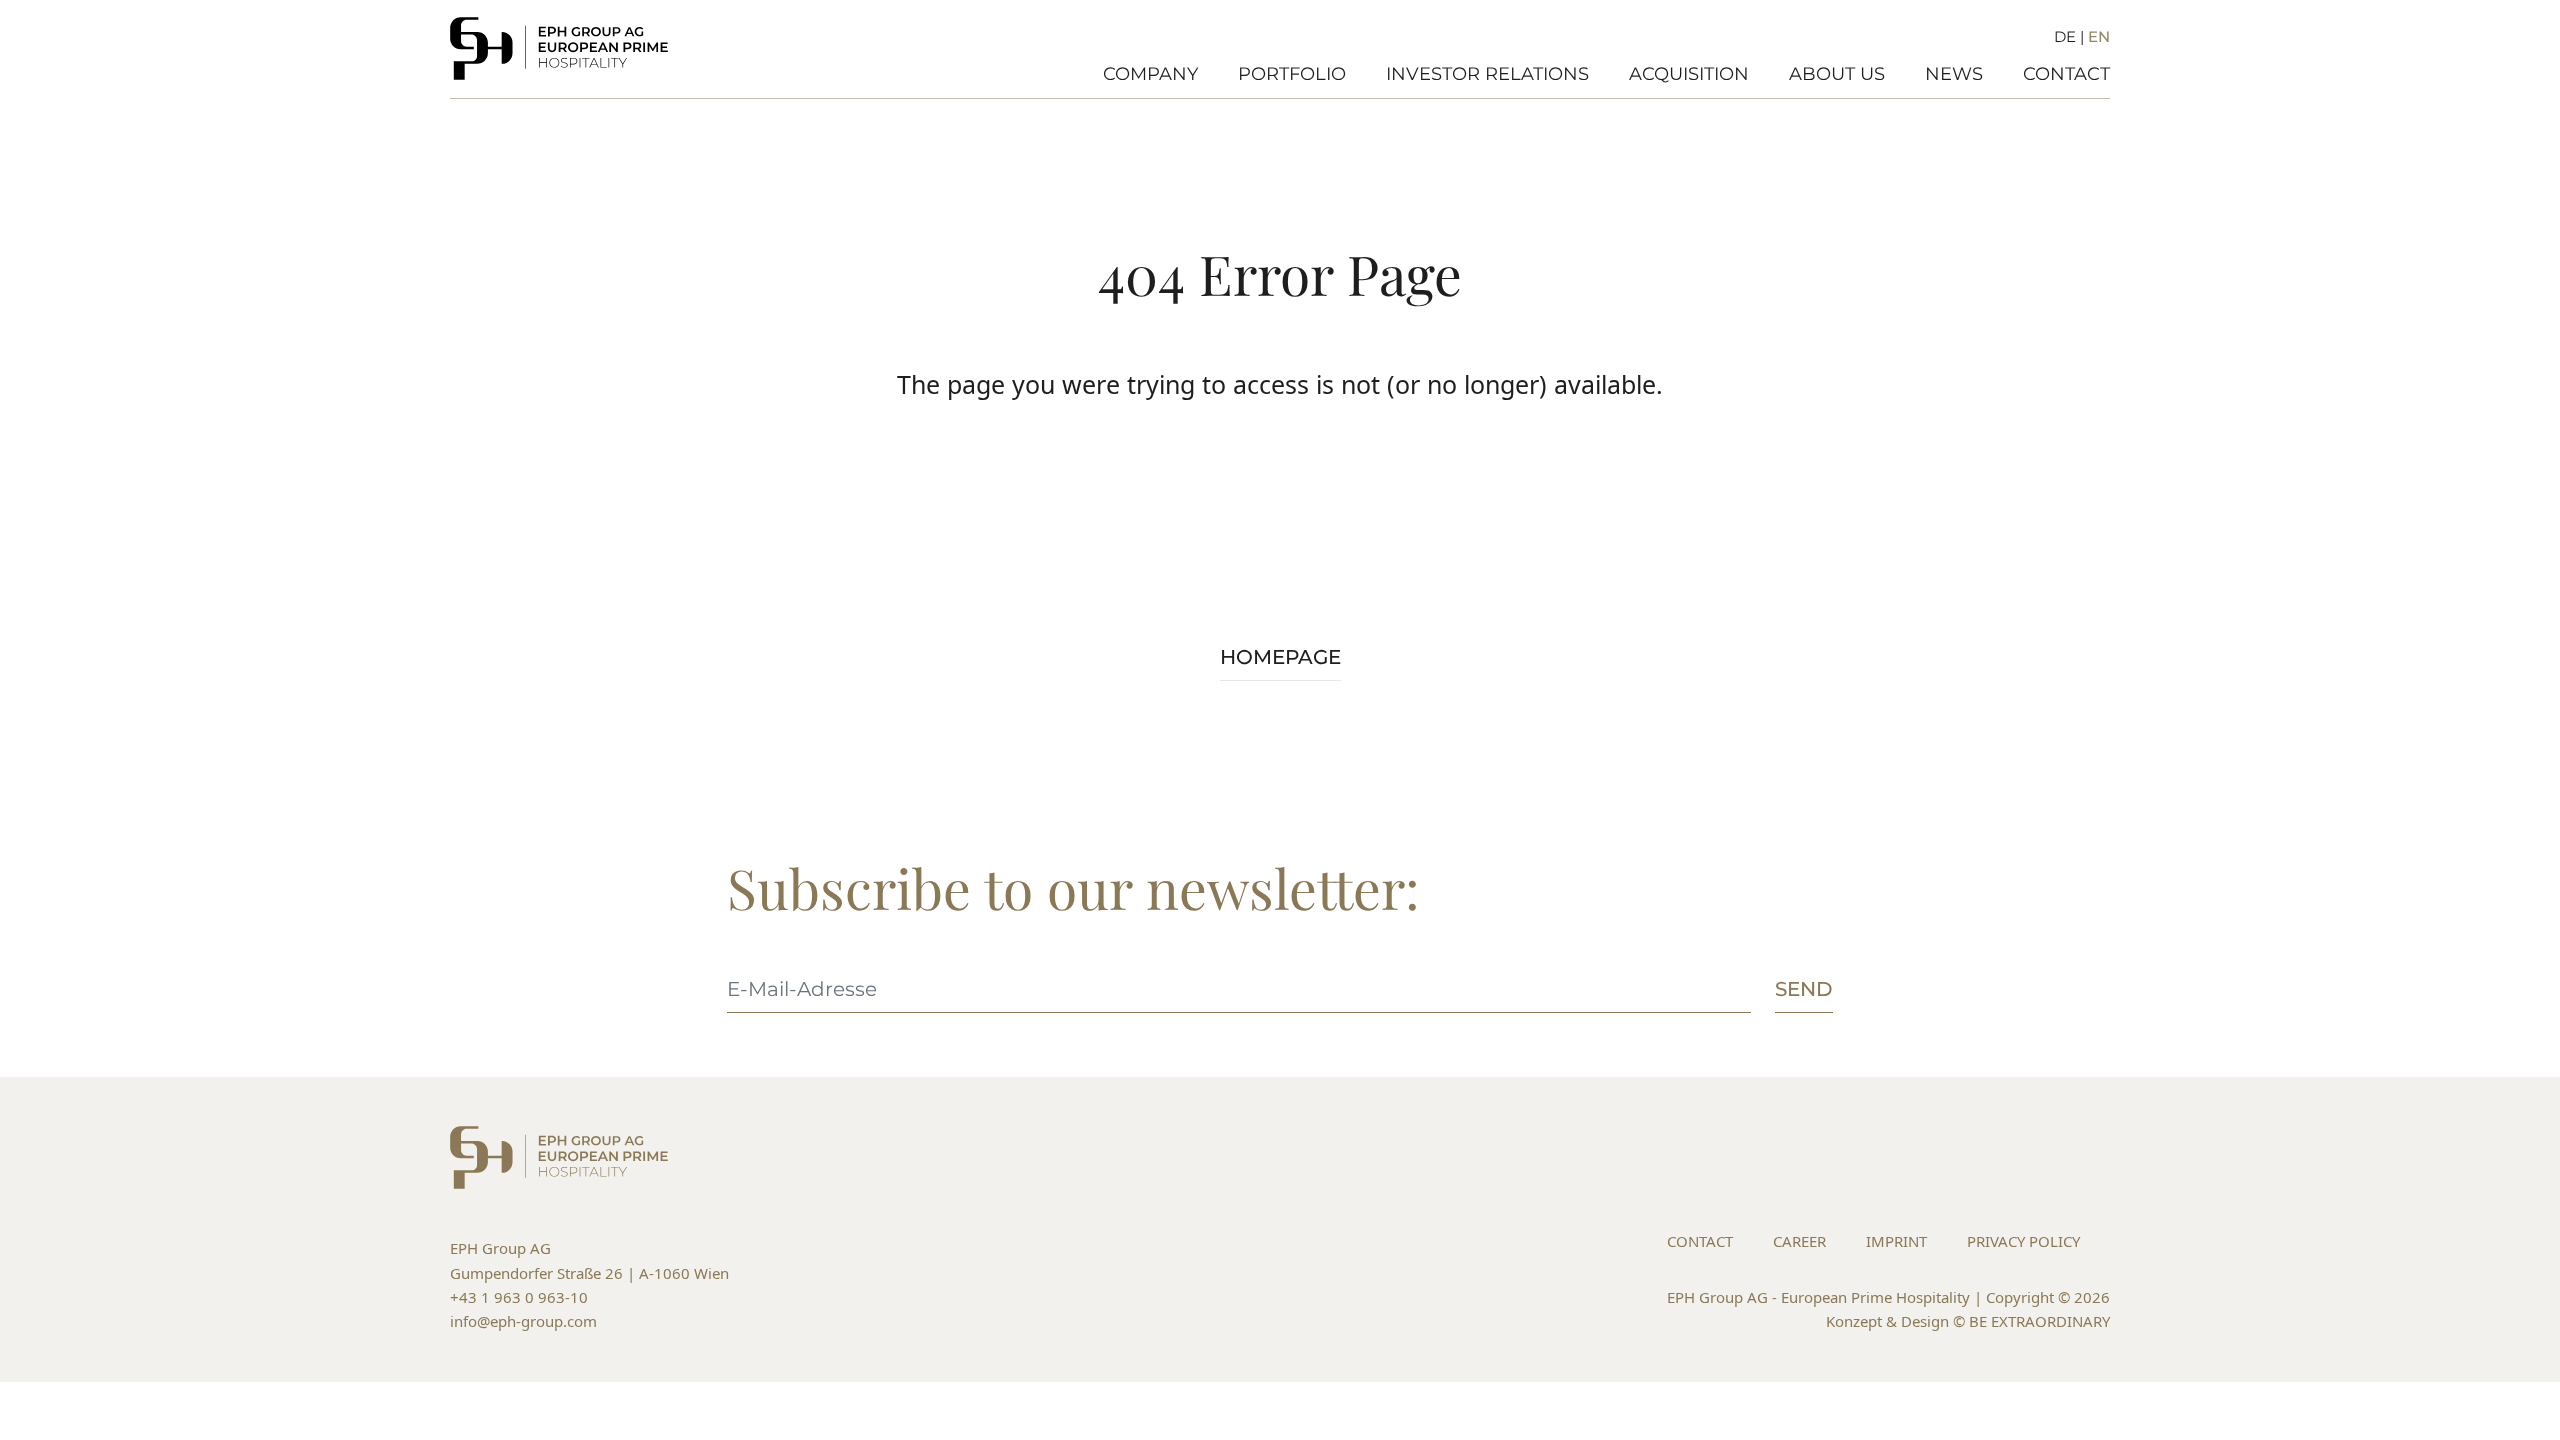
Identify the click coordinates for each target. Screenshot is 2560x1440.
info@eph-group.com (523, 1321)
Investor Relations (1487, 74)
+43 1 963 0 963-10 (519, 1297)
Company (1150, 74)
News (1954, 74)
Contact (2066, 74)
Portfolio (1292, 74)
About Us (1837, 74)
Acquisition (1689, 74)
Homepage (1280, 657)
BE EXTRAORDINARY (2039, 1321)
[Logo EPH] (559, 48)
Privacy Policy (2023, 1241)
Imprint (1896, 1241)
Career (1799, 1241)
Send (1804, 989)
